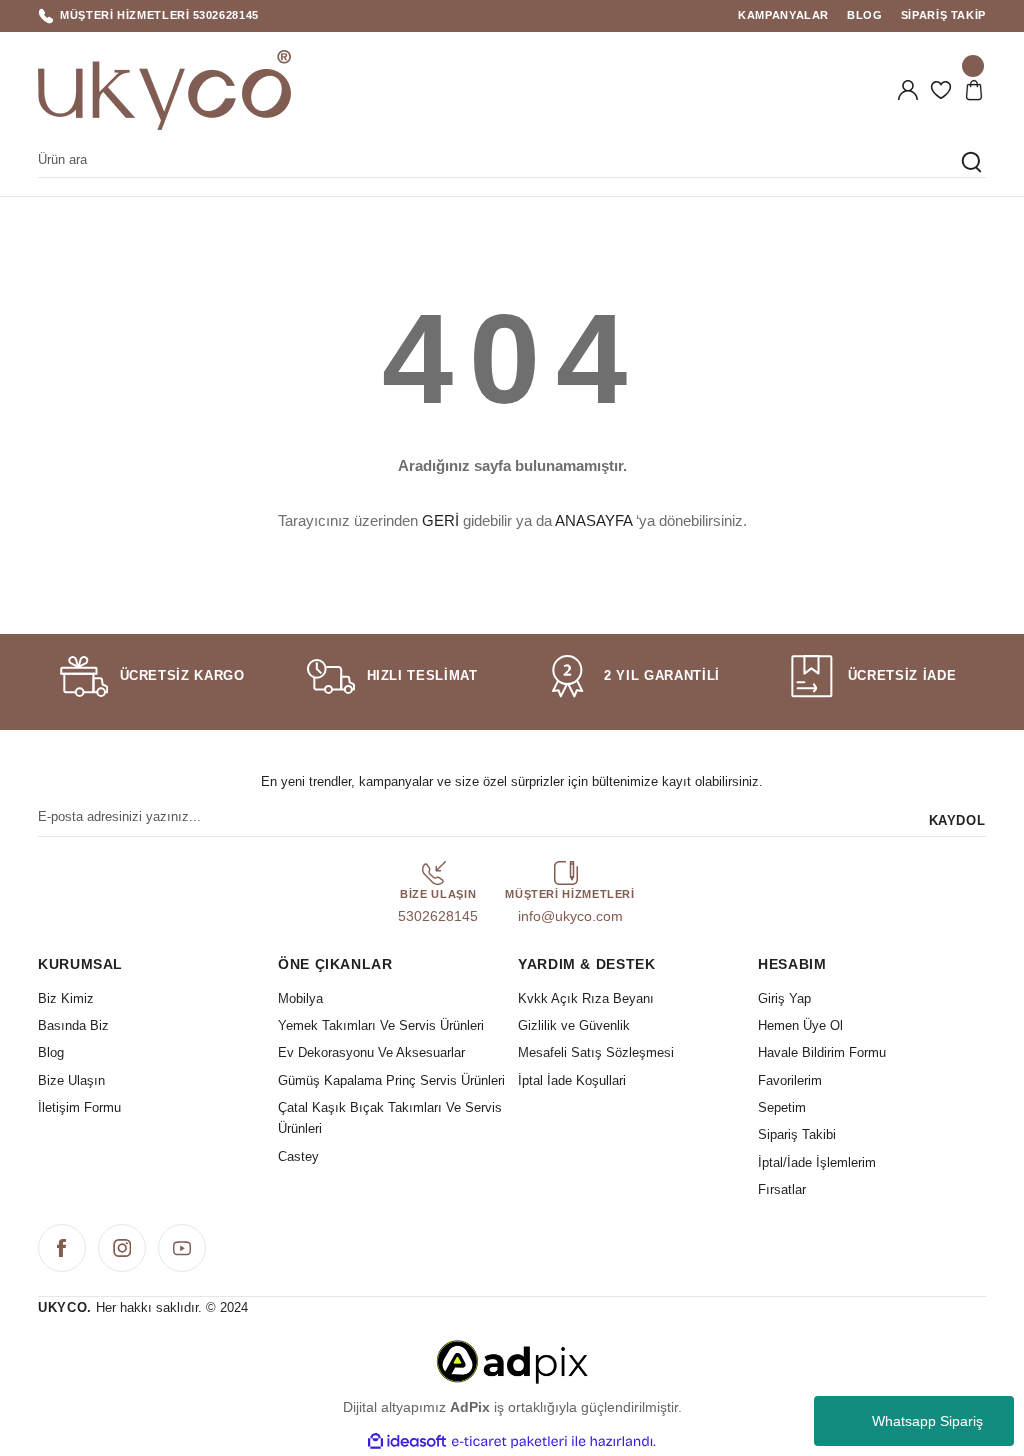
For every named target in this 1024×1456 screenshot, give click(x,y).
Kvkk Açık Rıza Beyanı (586, 998)
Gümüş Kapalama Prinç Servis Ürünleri (391, 1080)
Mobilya (300, 998)
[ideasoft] (407, 1442)
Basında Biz (73, 1025)
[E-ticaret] (509, 1441)
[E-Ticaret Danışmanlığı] (512, 1361)
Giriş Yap (784, 998)
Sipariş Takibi (797, 1134)
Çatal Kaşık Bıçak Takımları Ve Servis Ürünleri (390, 1118)
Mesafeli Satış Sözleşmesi (596, 1052)
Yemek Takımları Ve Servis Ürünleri (381, 1025)
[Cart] (974, 90)
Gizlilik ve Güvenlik (574, 1025)
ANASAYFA (593, 520)
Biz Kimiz (66, 998)
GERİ (440, 520)
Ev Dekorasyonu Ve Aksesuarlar (371, 1052)
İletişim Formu (79, 1107)
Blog (51, 1052)
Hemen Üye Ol (800, 1025)
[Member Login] (908, 90)
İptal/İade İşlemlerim (817, 1162)
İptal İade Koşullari (572, 1080)
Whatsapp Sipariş (927, 1421)
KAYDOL (957, 820)
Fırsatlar (782, 1189)
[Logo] (165, 90)
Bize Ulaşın (71, 1080)
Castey (298, 1156)
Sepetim (782, 1107)
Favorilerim (790, 1080)
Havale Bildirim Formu (822, 1052)
